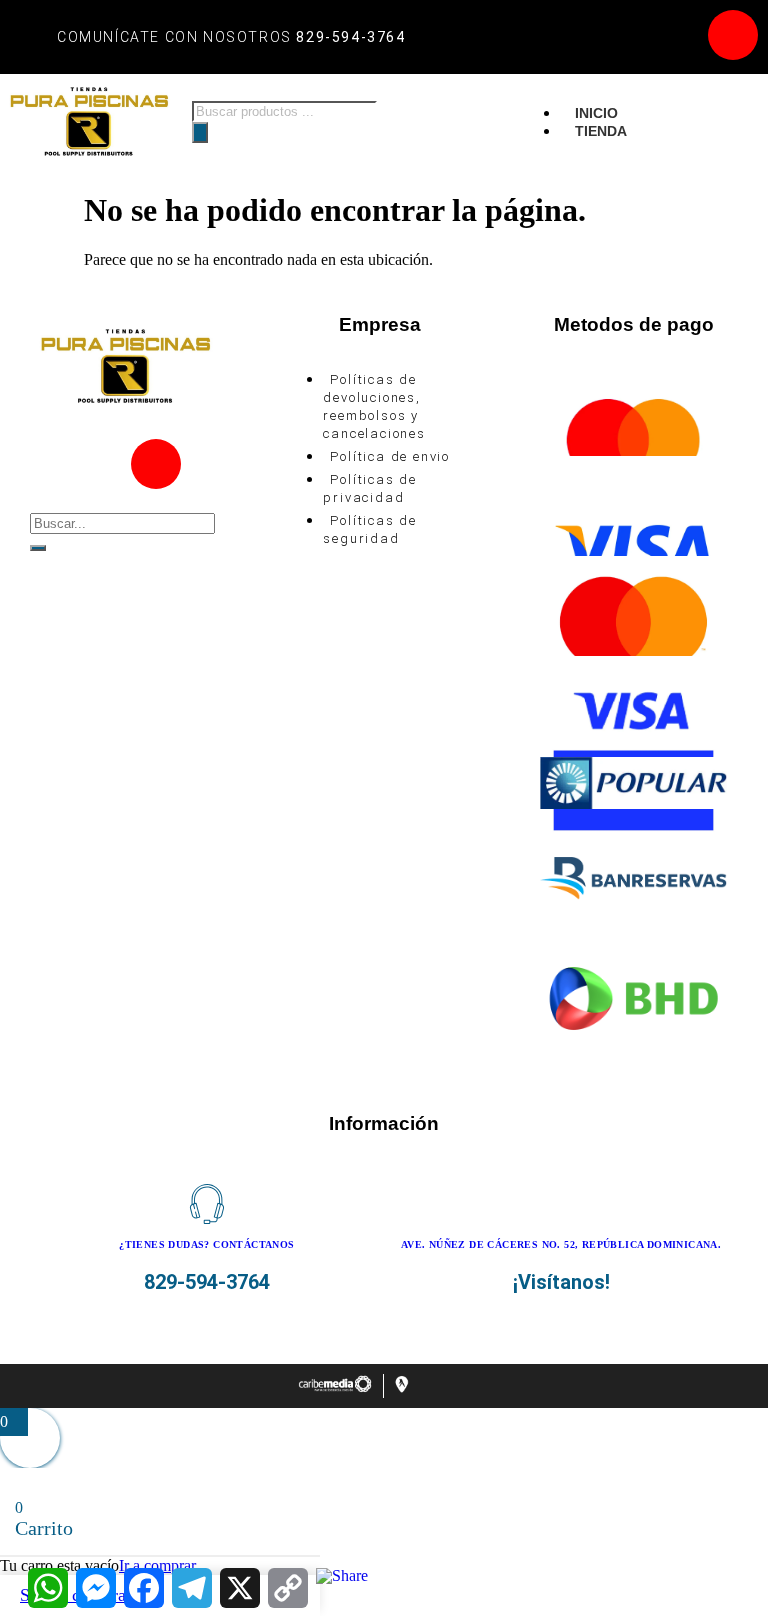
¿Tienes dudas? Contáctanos (206, 1244)
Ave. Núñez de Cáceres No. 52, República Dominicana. (561, 1244)
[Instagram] (733, 35)
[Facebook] (674, 35)
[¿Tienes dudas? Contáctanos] (207, 1204)
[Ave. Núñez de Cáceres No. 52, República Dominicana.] (561, 1204)
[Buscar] (200, 132)
